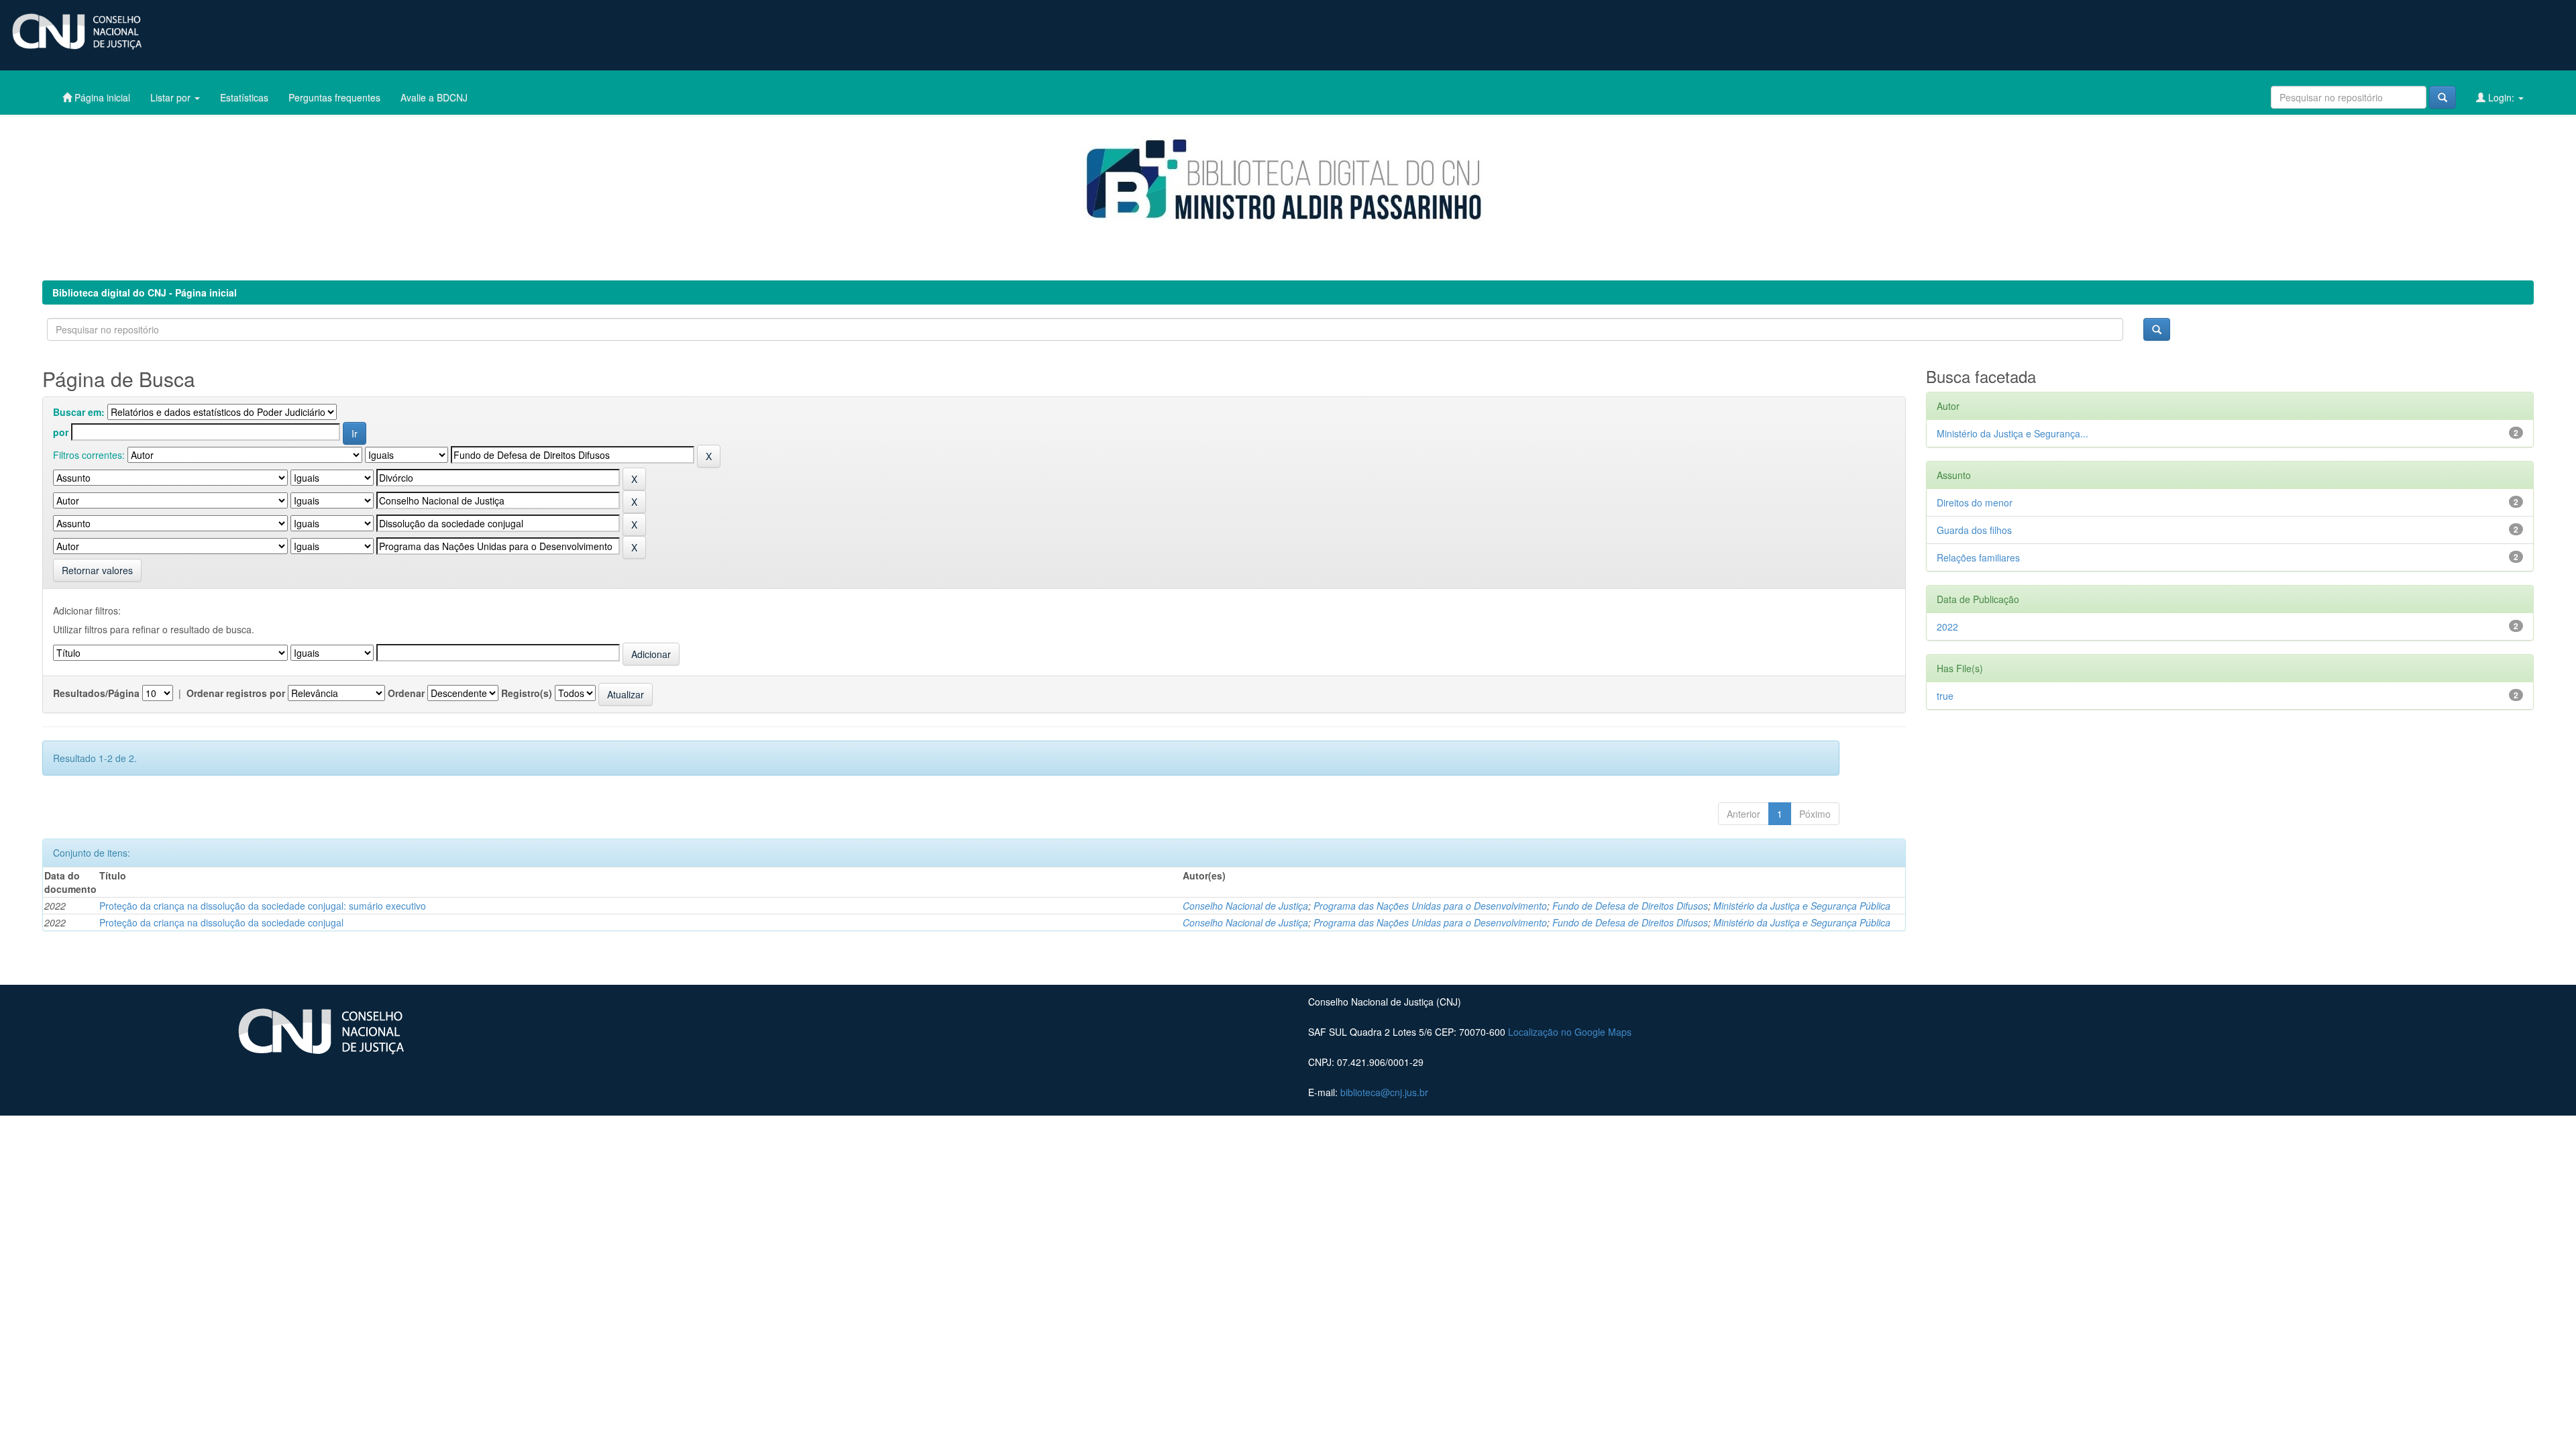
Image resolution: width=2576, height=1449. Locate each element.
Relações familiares (1978, 557)
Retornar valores (97, 570)
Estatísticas (244, 97)
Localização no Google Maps (1570, 1032)
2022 (1947, 627)
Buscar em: (79, 412)
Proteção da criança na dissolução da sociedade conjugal (221, 922)
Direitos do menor (1975, 502)
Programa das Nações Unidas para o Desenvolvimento (1430, 906)
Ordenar (406, 693)
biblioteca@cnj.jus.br (1384, 1092)
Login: (2501, 97)
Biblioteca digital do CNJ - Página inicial (145, 292)
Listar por (172, 97)
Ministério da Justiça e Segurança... (2012, 433)
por (61, 432)
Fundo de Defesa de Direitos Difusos (1630, 906)
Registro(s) (527, 693)
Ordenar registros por (236, 693)
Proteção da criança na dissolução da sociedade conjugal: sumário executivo (263, 906)
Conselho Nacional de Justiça (1245, 906)
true (1945, 696)
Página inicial (101, 97)
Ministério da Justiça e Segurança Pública (1802, 906)
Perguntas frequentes (334, 97)
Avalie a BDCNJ (434, 97)
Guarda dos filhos (1974, 530)
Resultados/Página (96, 693)
